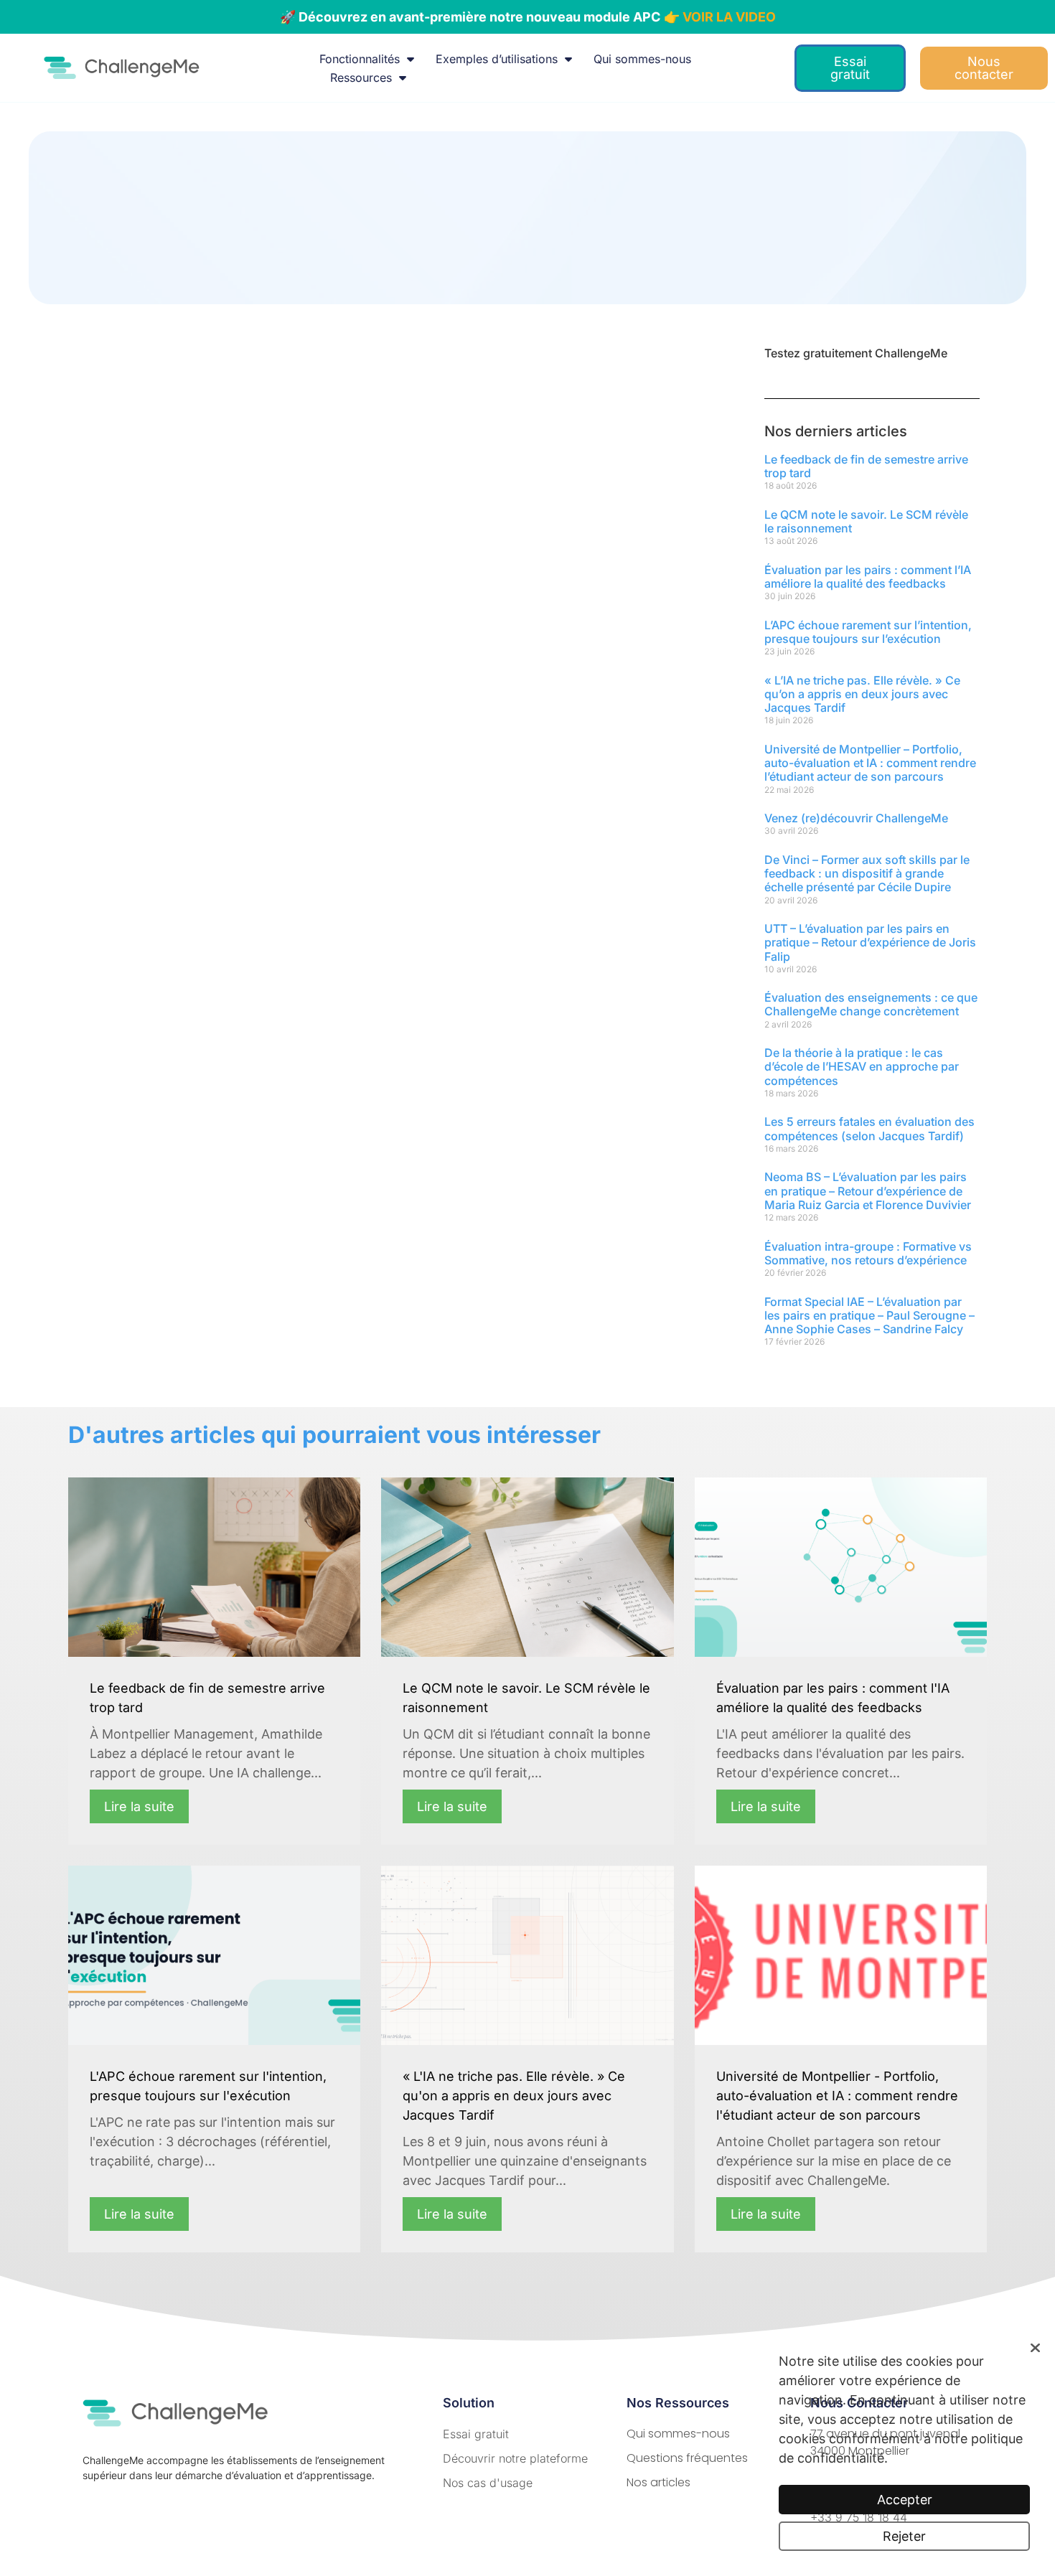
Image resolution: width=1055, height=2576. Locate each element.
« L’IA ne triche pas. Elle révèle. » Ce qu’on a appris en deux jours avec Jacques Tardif (862, 694)
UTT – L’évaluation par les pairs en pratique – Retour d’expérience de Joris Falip (870, 942)
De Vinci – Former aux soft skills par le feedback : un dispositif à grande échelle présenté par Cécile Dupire (867, 873)
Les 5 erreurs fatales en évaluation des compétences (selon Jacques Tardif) (869, 1128)
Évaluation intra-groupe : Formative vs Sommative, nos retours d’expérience (868, 1253)
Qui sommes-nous (642, 59)
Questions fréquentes (687, 2458)
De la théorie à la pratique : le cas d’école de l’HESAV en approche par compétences (862, 1066)
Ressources (361, 77)
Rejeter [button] (904, 2536)
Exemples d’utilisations (497, 59)
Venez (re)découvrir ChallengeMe (856, 818)
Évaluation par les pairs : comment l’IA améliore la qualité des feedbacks (868, 577)
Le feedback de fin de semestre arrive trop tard (866, 466)
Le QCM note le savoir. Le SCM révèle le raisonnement (866, 521)
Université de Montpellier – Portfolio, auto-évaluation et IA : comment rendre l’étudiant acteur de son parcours (870, 763)
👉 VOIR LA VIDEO (720, 17)
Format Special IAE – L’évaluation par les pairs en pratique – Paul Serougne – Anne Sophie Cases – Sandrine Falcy (869, 1315)
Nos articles (658, 2482)
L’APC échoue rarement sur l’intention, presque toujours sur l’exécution (868, 632)
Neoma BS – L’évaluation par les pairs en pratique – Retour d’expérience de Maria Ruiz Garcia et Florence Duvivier (868, 1190)
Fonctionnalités (360, 59)
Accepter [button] (905, 2500)
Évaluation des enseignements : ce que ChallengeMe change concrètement (871, 1004)
